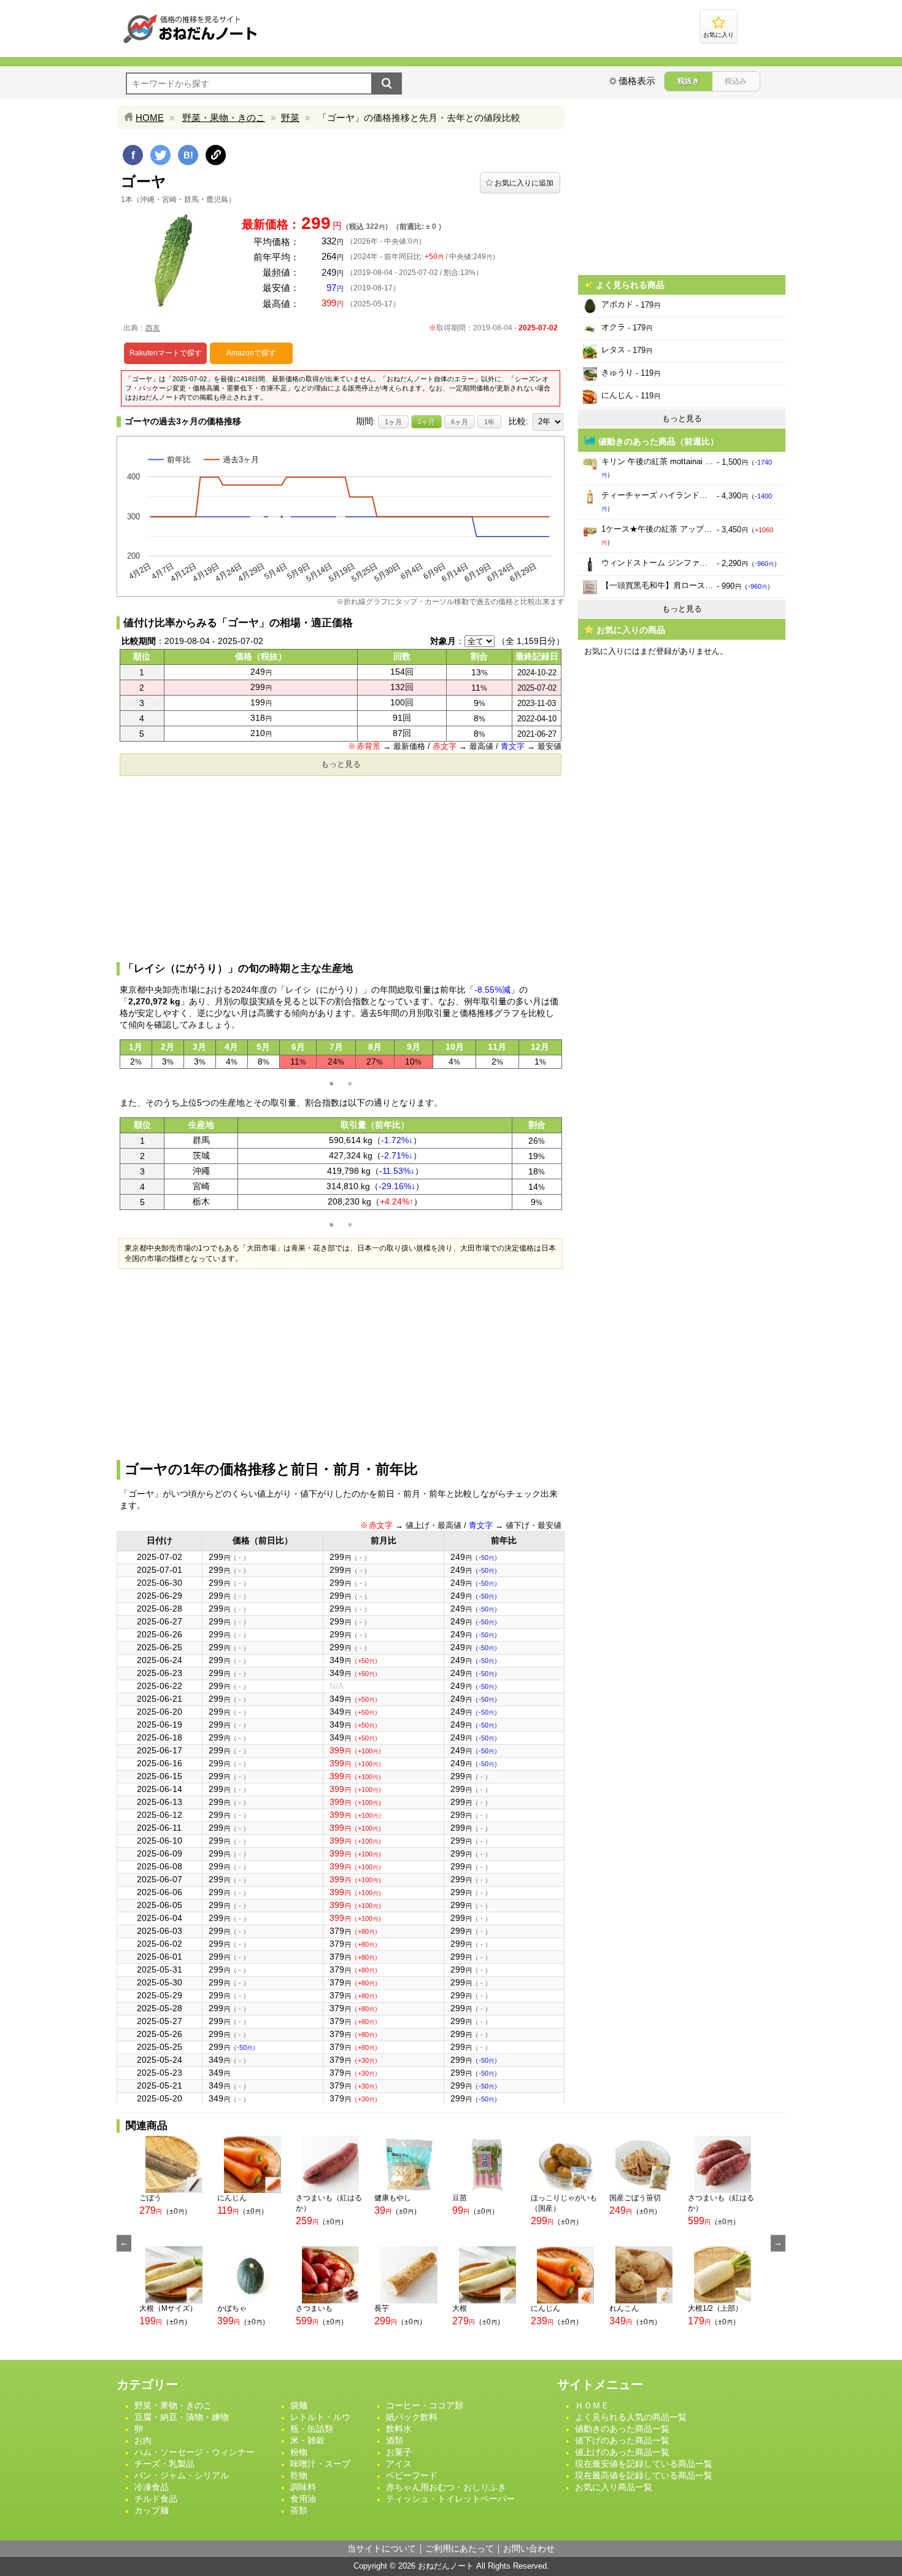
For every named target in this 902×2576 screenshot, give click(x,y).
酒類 (395, 2440)
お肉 (143, 2440)
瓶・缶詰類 (312, 2429)
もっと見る (341, 764)
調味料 (303, 2487)
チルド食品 (156, 2499)
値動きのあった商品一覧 (622, 2429)
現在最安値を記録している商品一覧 (644, 2464)
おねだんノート (446, 2566)
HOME (150, 118)
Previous (124, 2243)
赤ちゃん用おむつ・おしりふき (446, 2487)
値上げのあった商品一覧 (622, 2452)
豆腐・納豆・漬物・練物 (182, 2417)
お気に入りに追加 (524, 183)
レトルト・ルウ (320, 2417)
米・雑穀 (307, 2440)
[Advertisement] (341, 867)
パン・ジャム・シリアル (182, 2475)
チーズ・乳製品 (164, 2464)
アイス (399, 2464)
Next (778, 2243)
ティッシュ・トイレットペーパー (450, 2499)
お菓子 (399, 2452)
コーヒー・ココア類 (425, 2405)
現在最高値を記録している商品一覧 (644, 2475)
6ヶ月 (460, 422)
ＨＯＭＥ (592, 2405)
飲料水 (399, 2429)
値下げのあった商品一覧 (622, 2440)
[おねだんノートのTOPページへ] (190, 43)
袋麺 (299, 2405)
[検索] (387, 83)
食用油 (303, 2499)
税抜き (688, 81)
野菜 (290, 118)
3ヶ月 (426, 422)
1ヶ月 (393, 422)
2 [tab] (350, 1084)
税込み (736, 81)
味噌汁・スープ (320, 2464)
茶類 (299, 2510)
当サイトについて (382, 2548)
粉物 (299, 2452)
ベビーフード (412, 2475)
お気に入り (719, 35)
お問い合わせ (529, 2548)
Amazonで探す (251, 353)
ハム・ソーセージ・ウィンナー (195, 2452)
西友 (153, 328)
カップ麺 (152, 2510)
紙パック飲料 (412, 2417)
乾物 (299, 2475)
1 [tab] (331, 1084)
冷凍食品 (152, 2487)
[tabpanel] (341, 1054)
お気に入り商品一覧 (614, 2487)
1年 (489, 422)
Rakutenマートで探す (166, 353)
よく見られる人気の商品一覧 (631, 2417)
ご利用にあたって (460, 2548)
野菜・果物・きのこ (224, 118)
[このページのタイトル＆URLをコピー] (216, 155)
